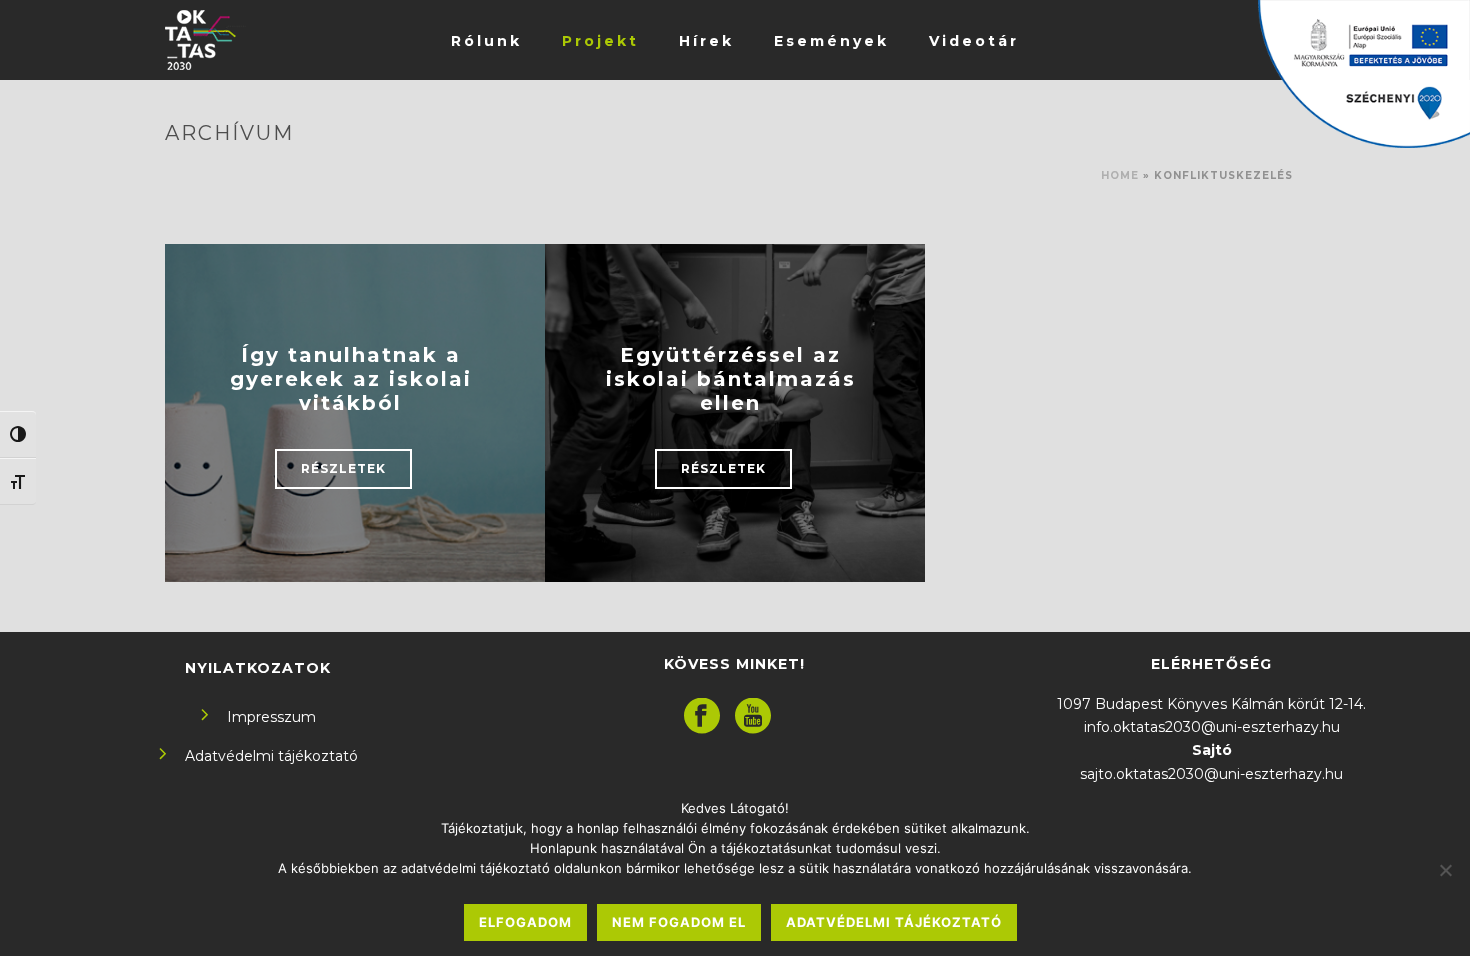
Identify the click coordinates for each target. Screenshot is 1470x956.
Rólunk (486, 41)
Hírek (706, 41)
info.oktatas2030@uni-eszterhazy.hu (1212, 727)
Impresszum (271, 717)
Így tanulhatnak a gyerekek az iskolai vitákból (351, 379)
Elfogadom (525, 922)
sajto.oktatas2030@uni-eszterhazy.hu (1211, 774)
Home (1120, 175)
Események (831, 41)
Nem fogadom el (679, 922)
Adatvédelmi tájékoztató (271, 756)
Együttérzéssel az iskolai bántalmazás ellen (731, 379)
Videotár (974, 41)
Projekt (600, 41)
